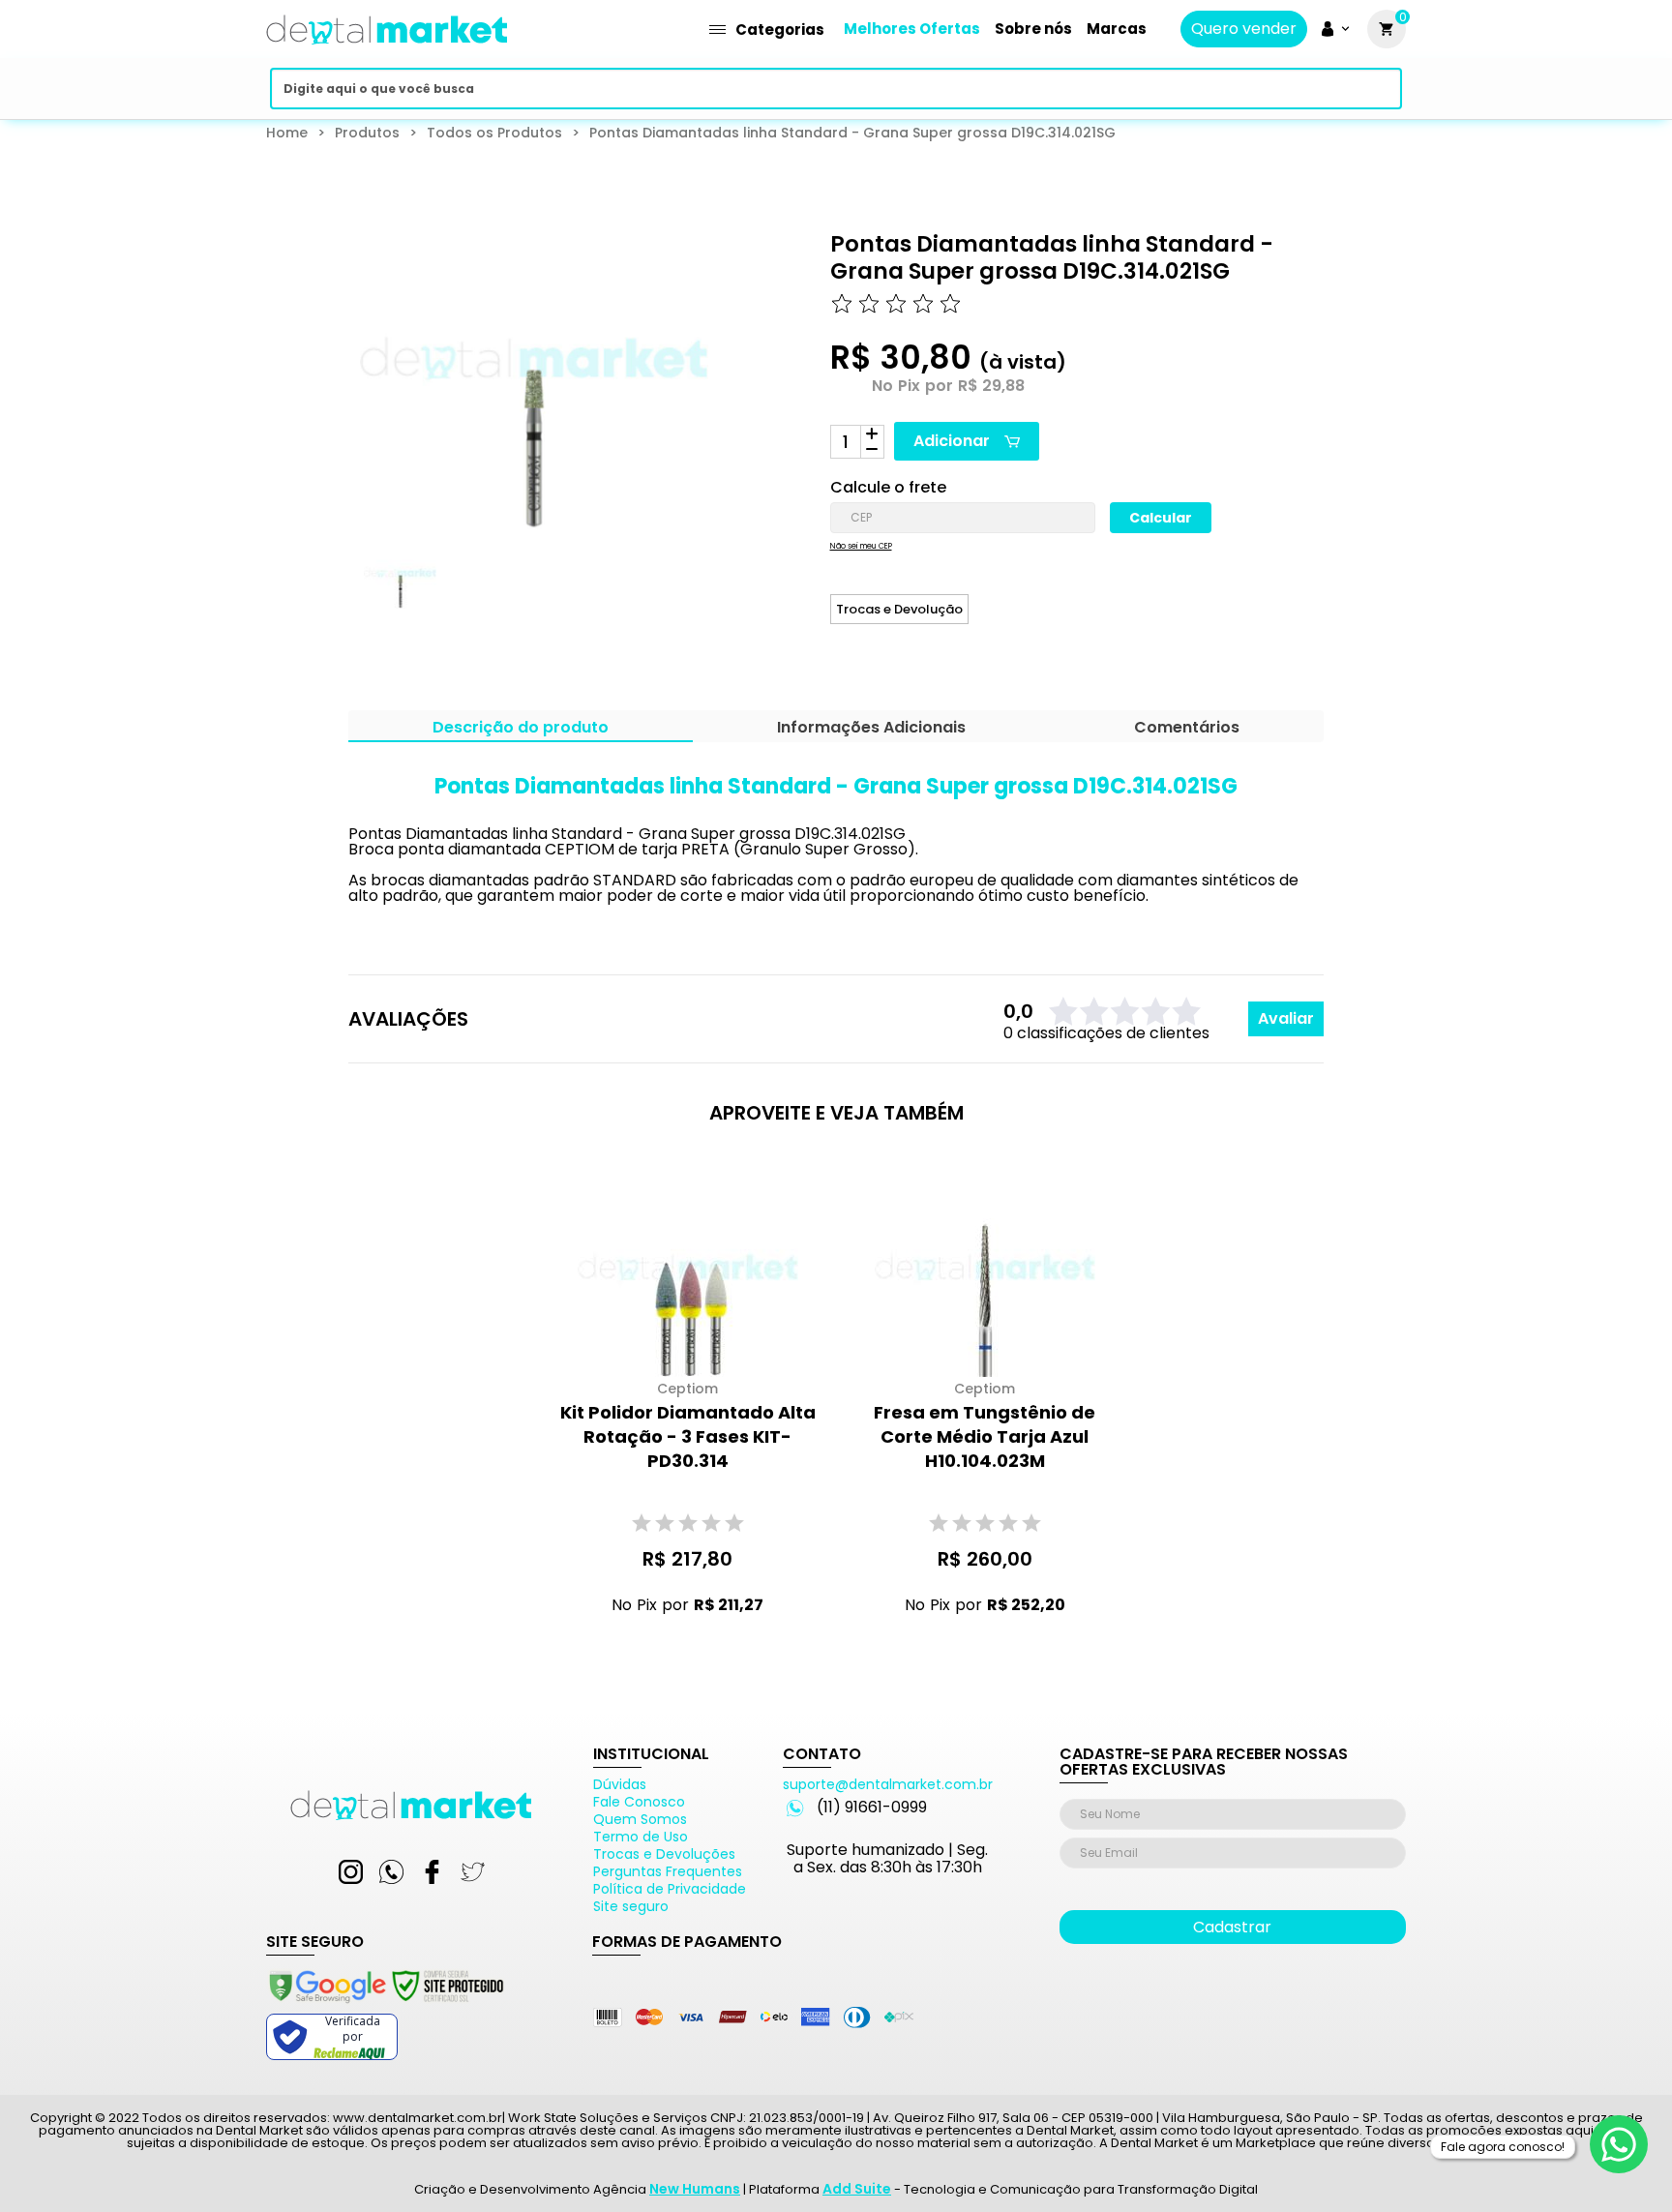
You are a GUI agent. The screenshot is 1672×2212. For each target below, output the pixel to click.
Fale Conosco (639, 1802)
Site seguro (631, 1906)
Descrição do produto (521, 729)
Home (287, 133)
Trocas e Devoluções (664, 1854)
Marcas (1117, 29)
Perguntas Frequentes (668, 1871)
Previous (335, 590)
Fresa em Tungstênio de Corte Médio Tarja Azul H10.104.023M (985, 1436)
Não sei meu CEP (861, 547)
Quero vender (1244, 29)
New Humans (695, 2189)
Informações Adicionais (871, 729)
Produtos (367, 133)
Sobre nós (1033, 29)
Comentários (1187, 729)
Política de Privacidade (670, 1889)
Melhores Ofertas (912, 29)
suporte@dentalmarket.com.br (888, 1784)
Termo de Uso (641, 1837)
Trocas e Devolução (899, 609)
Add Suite (857, 2189)
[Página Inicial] (387, 51)
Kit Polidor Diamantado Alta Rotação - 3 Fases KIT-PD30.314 (688, 1436)
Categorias (780, 30)
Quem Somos (640, 1819)
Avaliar (1286, 1018)
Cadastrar (1232, 1927)
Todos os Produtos (494, 133)
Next (677, 590)
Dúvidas (620, 1784)
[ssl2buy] (385, 2006)
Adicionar (952, 441)
